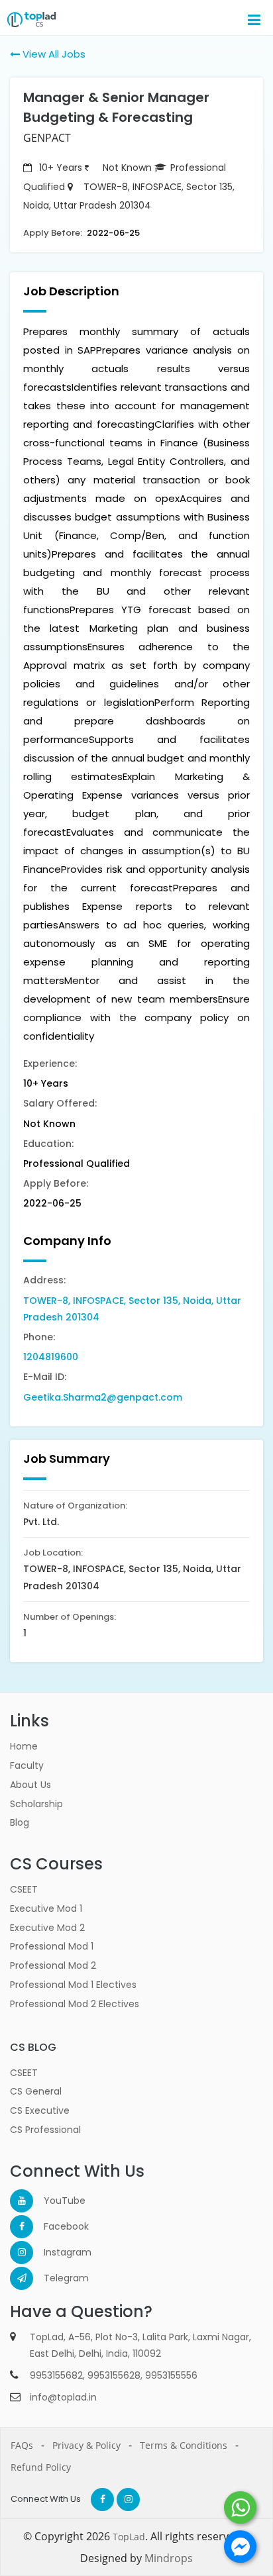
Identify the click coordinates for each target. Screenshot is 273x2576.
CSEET (24, 1889)
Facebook (55, 2226)
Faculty (27, 1765)
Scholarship (36, 1804)
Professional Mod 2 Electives (75, 2004)
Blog (20, 1822)
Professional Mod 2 (53, 1965)
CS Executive (40, 2110)
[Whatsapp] (240, 2507)
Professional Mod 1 (52, 1946)
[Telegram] (22, 2278)
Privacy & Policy (86, 2445)
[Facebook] (22, 2227)
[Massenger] (240, 2547)
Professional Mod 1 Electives (73, 1985)
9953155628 (114, 2375)
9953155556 (171, 2375)
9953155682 (56, 2375)
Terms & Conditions (184, 2445)
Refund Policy (41, 2467)
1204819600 (51, 1357)
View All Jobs (53, 54)
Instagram (55, 2252)
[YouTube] (22, 2201)
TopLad (129, 2537)
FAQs (22, 2445)
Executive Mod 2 (47, 1928)
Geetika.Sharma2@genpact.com (103, 1397)
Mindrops (169, 2558)
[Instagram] (22, 2253)
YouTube (55, 2201)
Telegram (55, 2278)
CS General (36, 2091)
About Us (30, 1785)
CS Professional (45, 2130)
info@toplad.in (63, 2397)
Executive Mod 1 (46, 1908)
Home (24, 1746)
